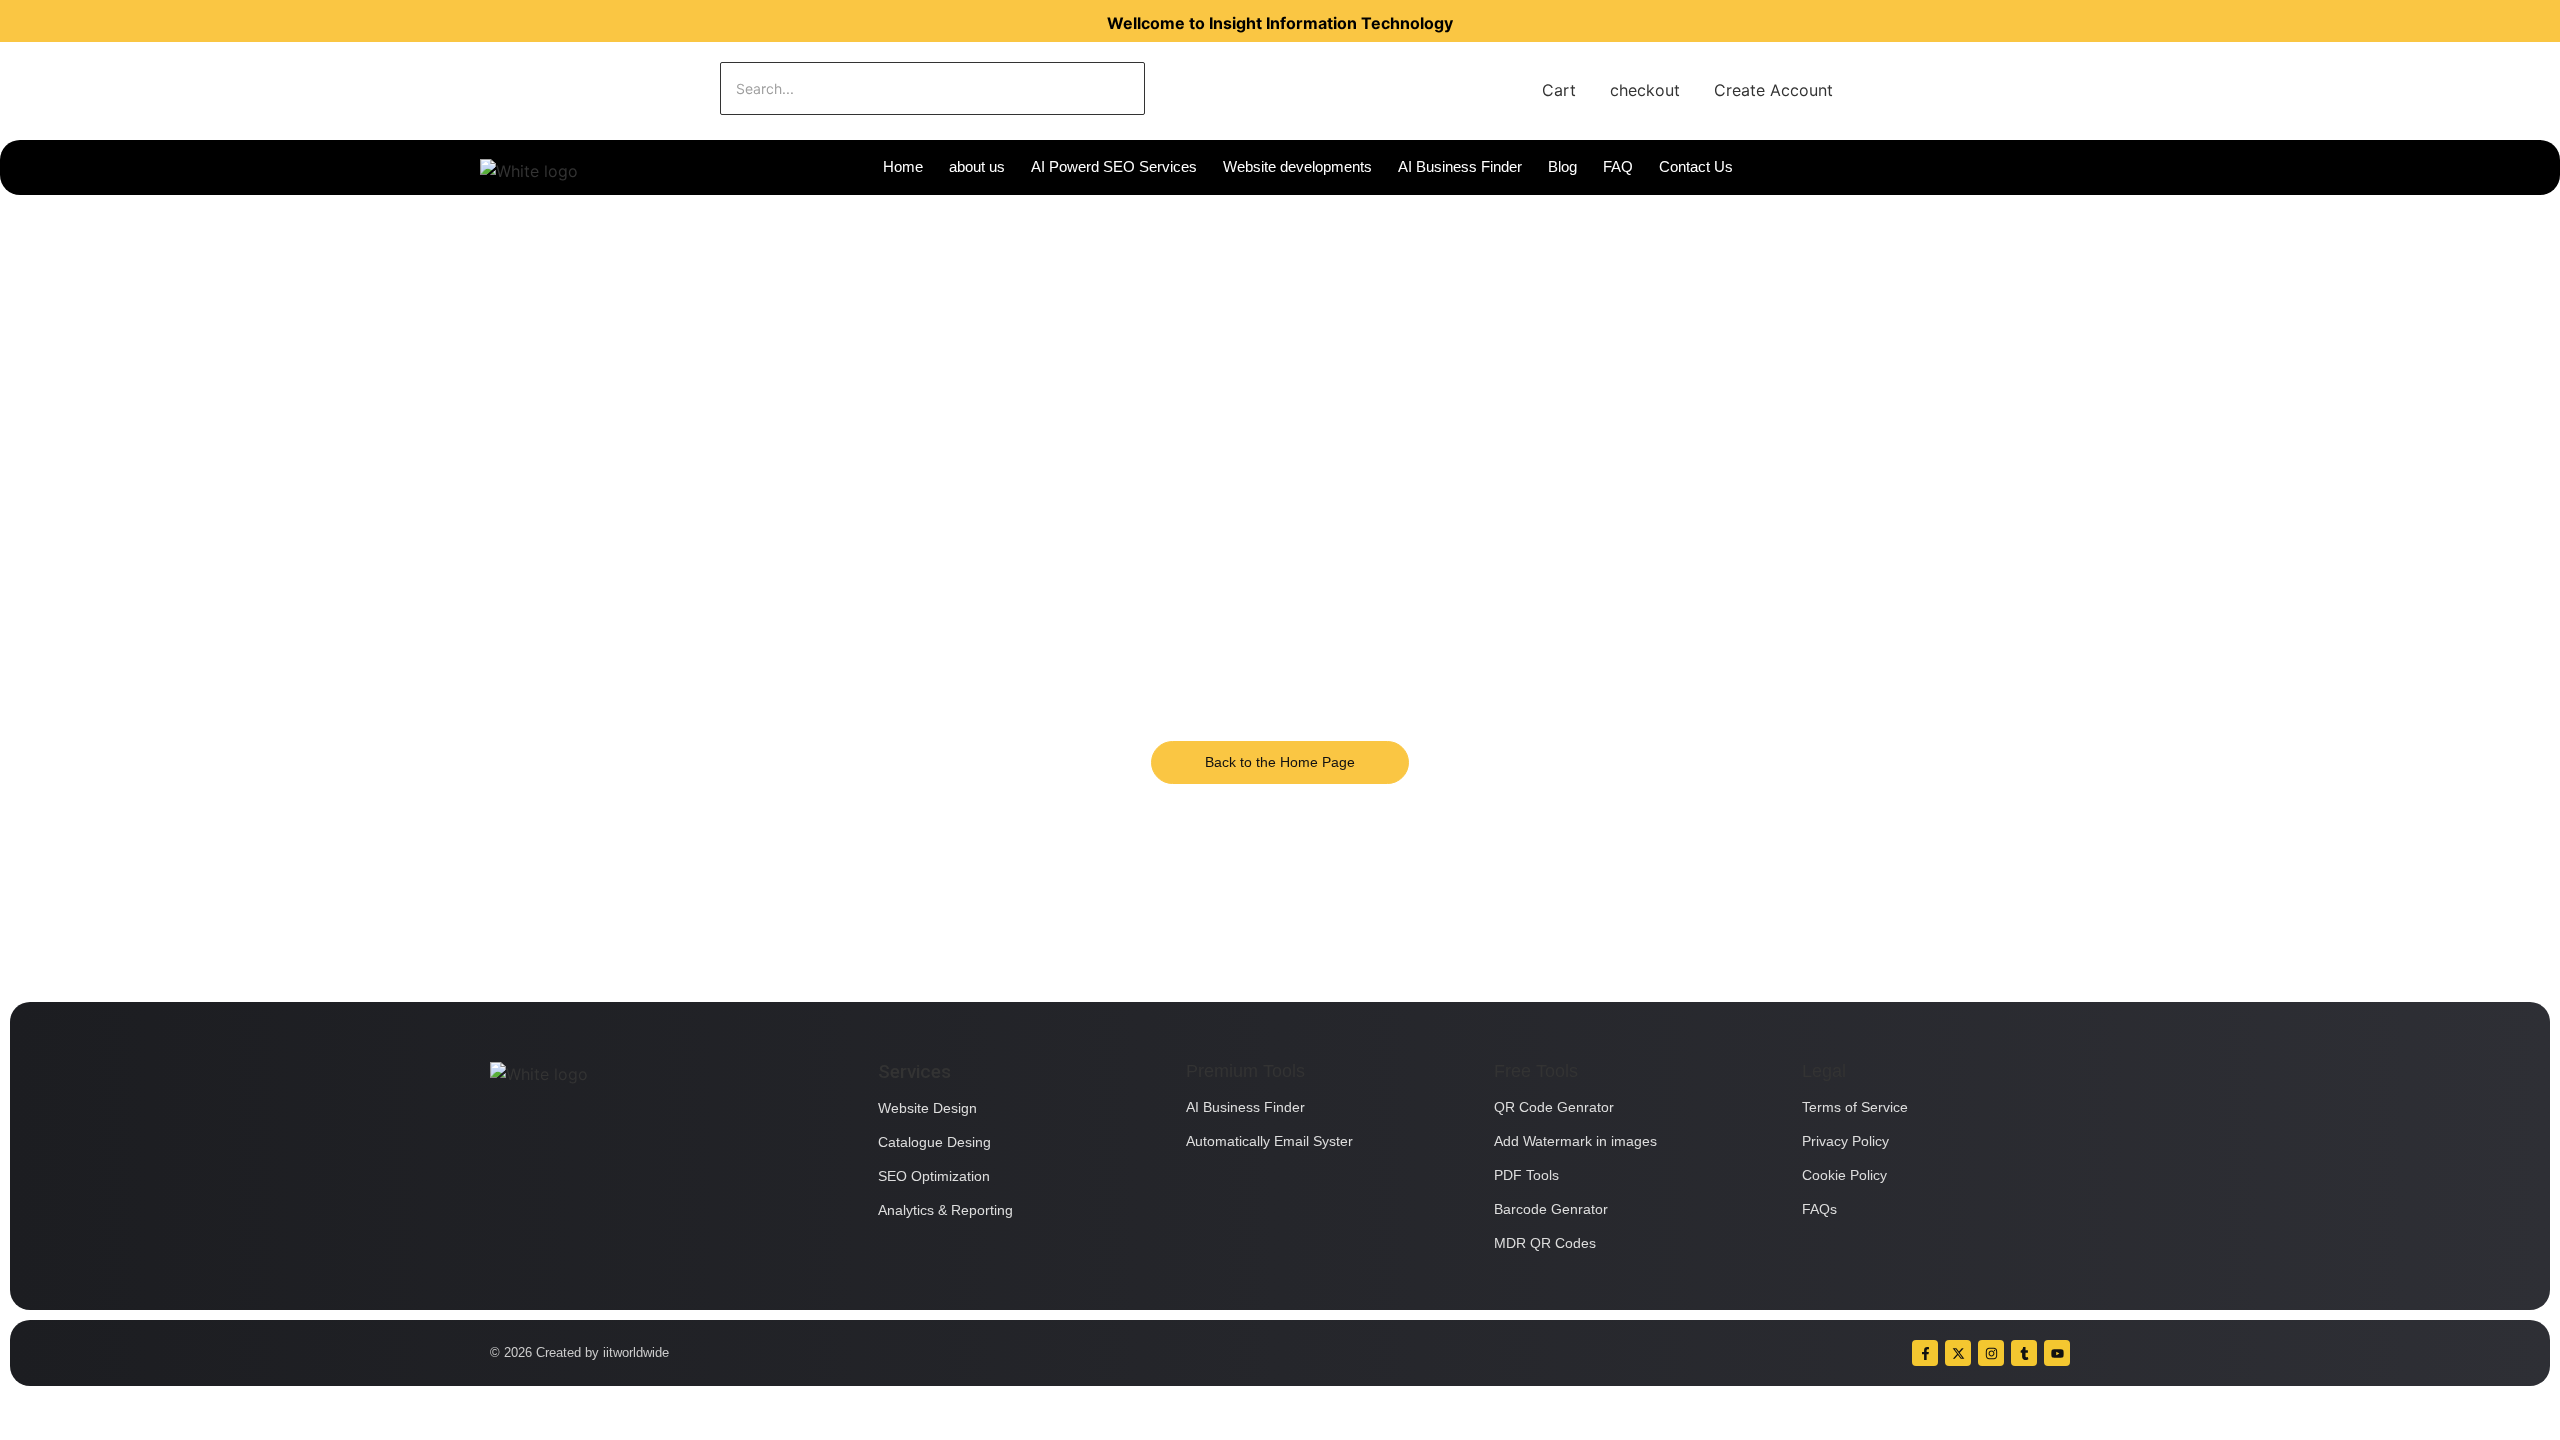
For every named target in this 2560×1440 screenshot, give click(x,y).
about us (977, 166)
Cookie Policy (1844, 1175)
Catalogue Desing (934, 1142)
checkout (1645, 90)
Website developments (1297, 166)
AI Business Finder (1460, 166)
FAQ (1618, 166)
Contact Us (1696, 166)
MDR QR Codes (1545, 1243)
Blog (1562, 166)
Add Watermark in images (1575, 1141)
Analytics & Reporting (945, 1210)
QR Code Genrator (1554, 1107)
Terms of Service (1855, 1107)
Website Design (927, 1108)
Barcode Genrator (1551, 1209)
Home (903, 166)
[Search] (1207, 88)
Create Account (1773, 90)
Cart (1559, 90)
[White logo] (529, 171)
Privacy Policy (1845, 1141)
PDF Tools (1526, 1175)
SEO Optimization (934, 1176)
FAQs (1819, 1209)
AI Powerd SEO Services (1114, 166)
